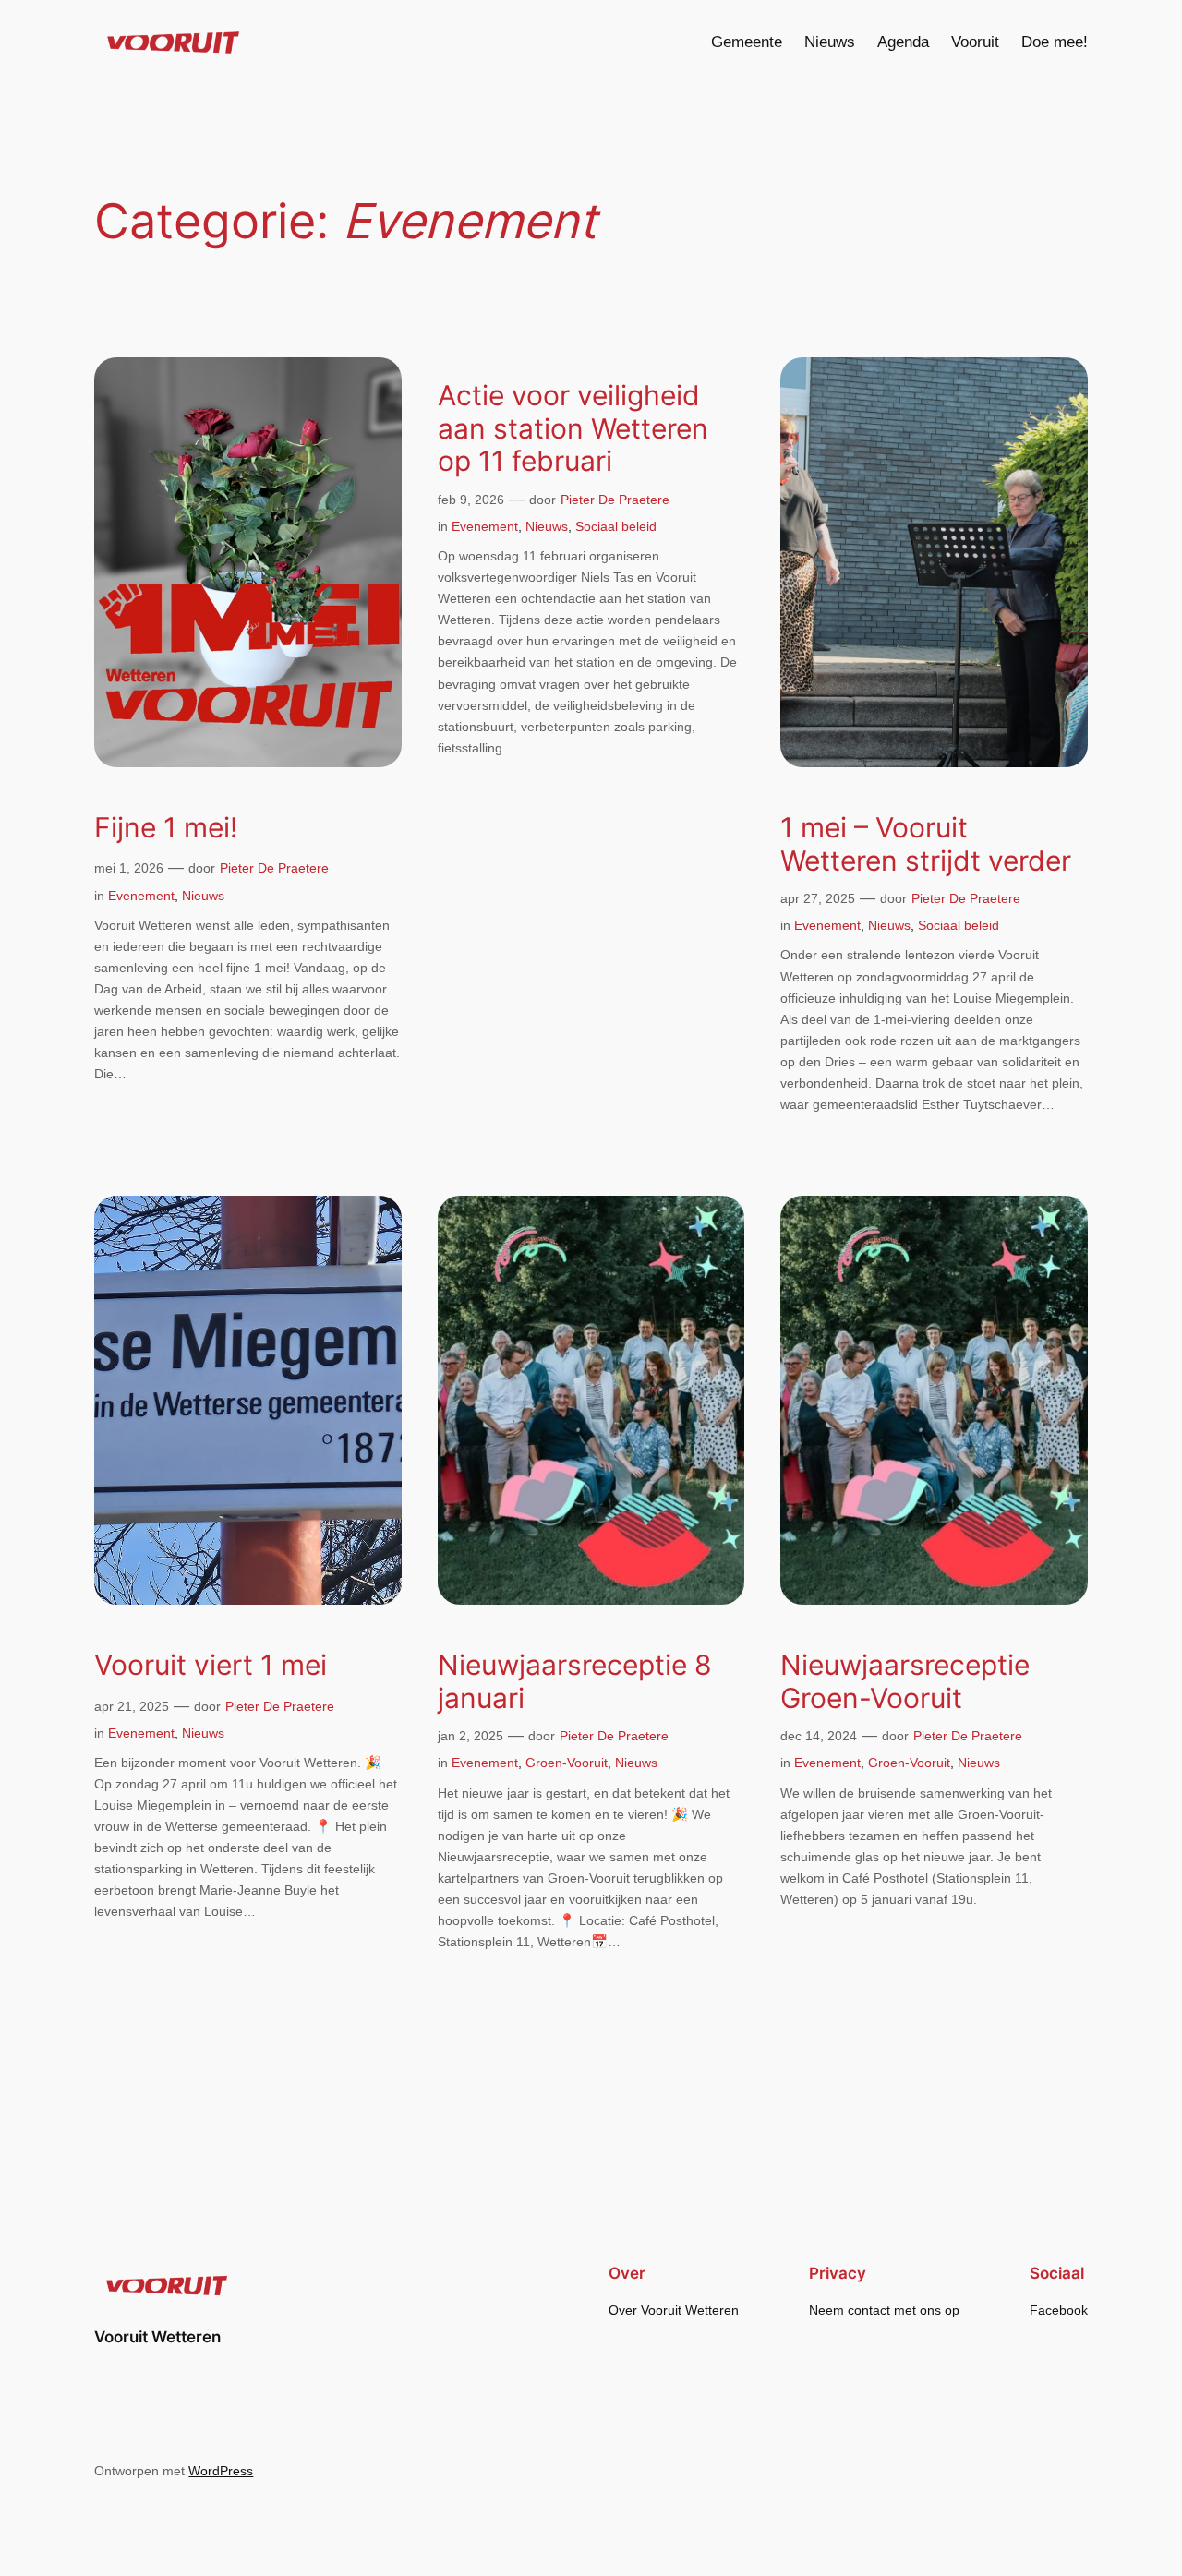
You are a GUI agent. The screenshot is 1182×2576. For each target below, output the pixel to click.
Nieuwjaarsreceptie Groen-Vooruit (905, 1682)
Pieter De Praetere (274, 868)
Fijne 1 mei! (166, 828)
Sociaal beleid (616, 526)
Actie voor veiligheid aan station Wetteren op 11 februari (573, 428)
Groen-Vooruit (567, 1763)
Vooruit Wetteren (157, 2337)
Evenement (141, 896)
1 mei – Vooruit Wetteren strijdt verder (926, 844)
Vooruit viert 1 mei (211, 1665)
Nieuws (203, 896)
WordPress (221, 2471)
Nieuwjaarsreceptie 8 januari (575, 1682)
